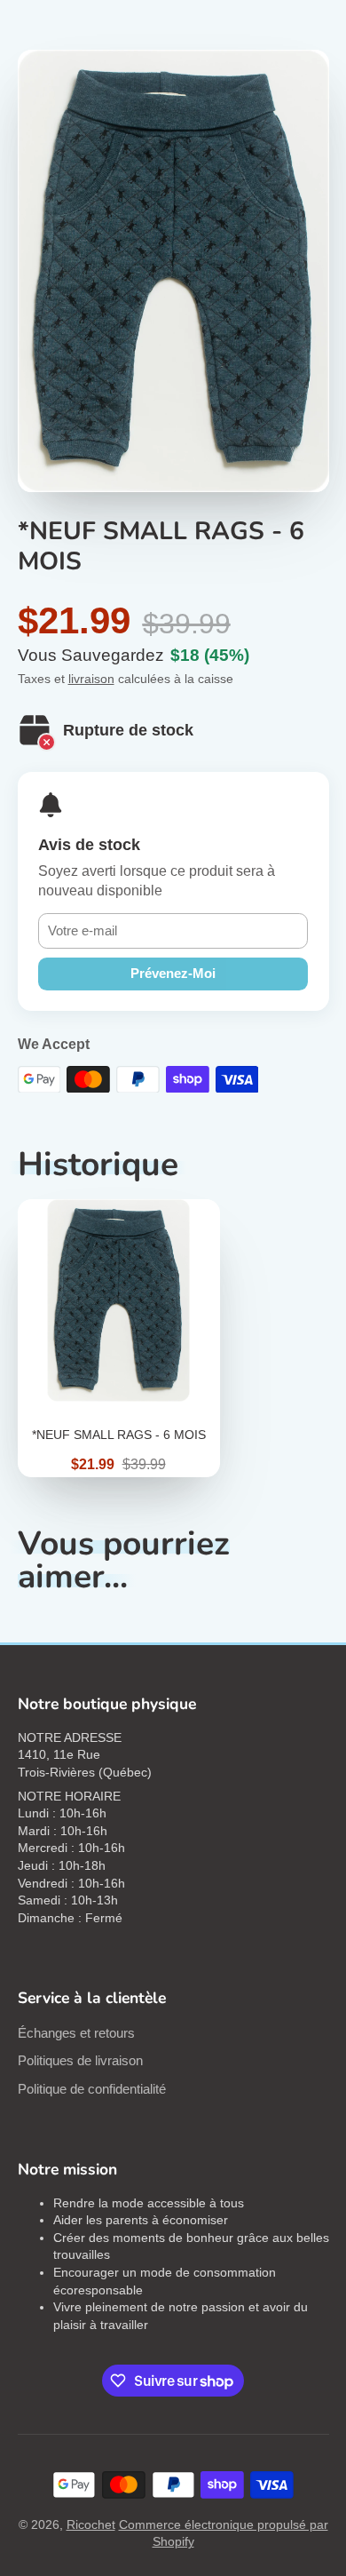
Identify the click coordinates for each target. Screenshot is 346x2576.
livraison (91, 679)
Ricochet (91, 2524)
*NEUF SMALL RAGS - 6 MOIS (119, 1338)
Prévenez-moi (173, 973)
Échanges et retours (76, 2033)
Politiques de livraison (80, 2060)
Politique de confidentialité (92, 2089)
